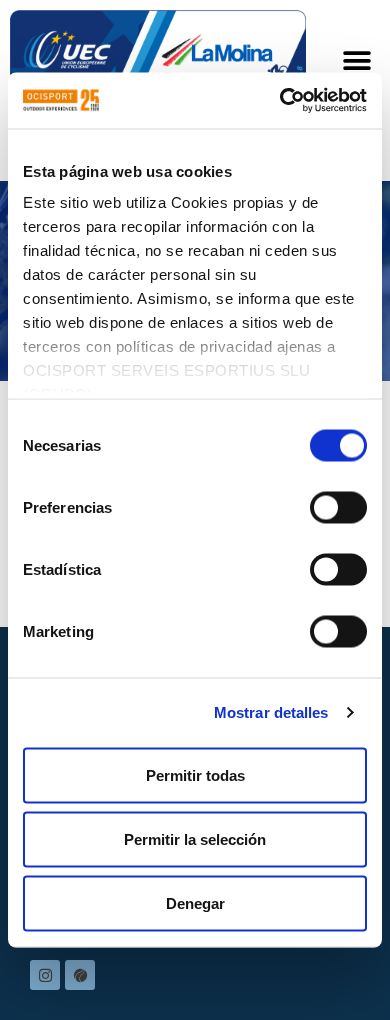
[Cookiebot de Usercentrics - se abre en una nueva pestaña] (280, 101)
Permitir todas (195, 774)
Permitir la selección (195, 838)
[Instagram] (45, 975)
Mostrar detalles (271, 712)
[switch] (338, 507)
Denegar (195, 902)
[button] (357, 60)
